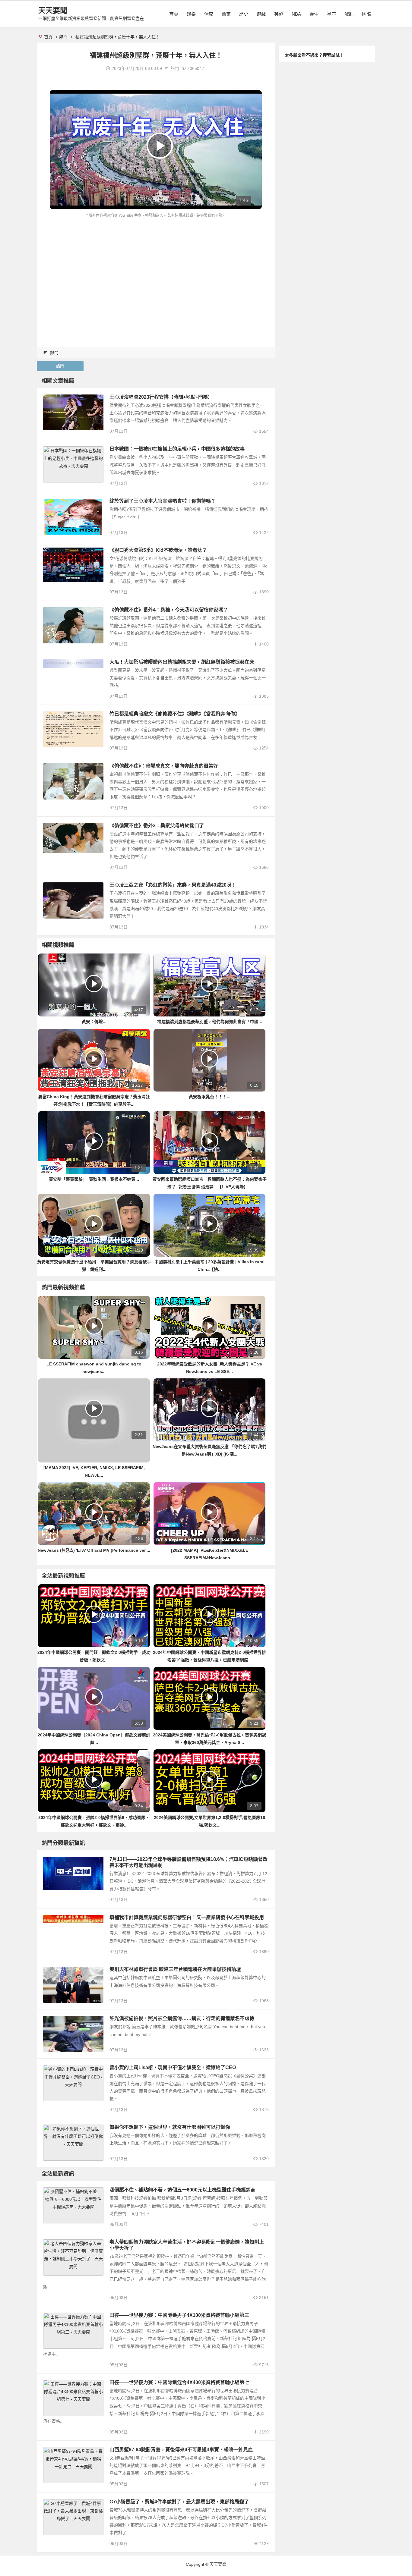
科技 (50, 2191)
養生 (314, 14)
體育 (226, 14)
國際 (366, 14)
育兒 (50, 2244)
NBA (296, 14)
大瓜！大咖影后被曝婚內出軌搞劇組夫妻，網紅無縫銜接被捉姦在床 (182, 662)
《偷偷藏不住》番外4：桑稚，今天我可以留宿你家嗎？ (169, 610)
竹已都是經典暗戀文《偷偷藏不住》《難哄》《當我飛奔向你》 (175, 714)
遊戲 (261, 14)
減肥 (349, 14)
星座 (331, 14)
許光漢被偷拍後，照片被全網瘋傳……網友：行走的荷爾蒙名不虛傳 (182, 2018)
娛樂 (191, 14)
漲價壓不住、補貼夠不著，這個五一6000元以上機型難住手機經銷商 (182, 2190)
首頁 (174, 14)
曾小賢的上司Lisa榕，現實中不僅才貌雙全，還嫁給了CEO (173, 2067)
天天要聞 (53, 10)
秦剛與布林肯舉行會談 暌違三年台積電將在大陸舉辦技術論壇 (175, 1969)
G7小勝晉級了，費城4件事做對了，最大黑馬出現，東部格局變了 (179, 2502)
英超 (279, 14)
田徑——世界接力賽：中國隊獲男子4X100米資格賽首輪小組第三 (179, 2315)
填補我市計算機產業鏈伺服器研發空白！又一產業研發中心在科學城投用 (187, 1917)
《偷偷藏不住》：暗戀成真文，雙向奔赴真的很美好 (164, 766)
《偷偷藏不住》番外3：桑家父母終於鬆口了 (157, 826)
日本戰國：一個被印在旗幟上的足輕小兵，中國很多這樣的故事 (177, 449)
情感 (209, 14)
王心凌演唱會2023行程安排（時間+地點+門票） (161, 397)
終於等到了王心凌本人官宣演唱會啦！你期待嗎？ (163, 501)
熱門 (63, 37)
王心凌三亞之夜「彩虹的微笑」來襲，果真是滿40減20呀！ (173, 885)
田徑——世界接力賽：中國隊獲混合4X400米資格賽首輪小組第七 (179, 2382)
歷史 (244, 14)
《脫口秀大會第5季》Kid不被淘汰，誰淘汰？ (158, 550)
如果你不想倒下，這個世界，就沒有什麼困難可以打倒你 (170, 2127)
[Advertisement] (156, 264)
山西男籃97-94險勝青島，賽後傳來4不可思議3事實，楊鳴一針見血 (181, 2450)
